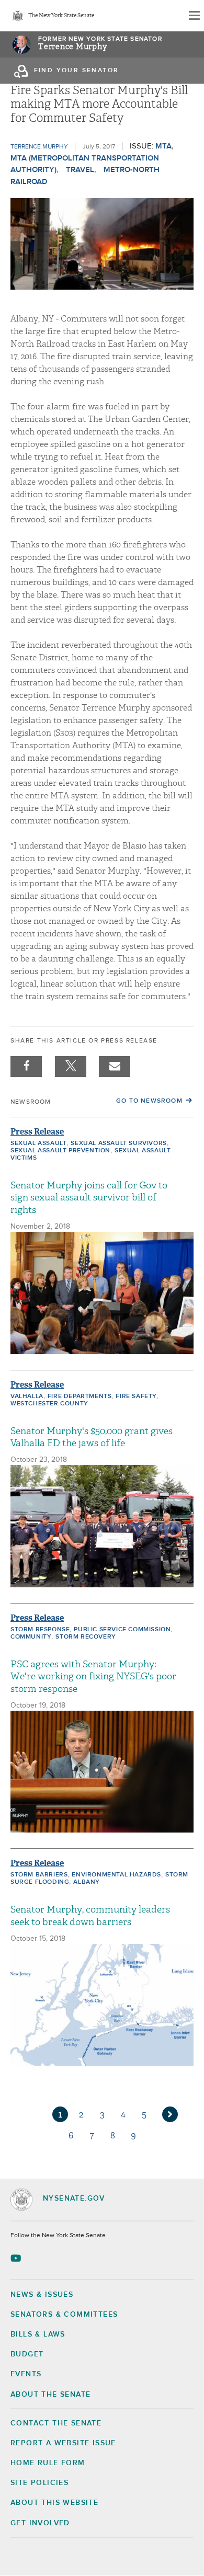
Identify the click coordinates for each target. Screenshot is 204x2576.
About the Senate (50, 2395)
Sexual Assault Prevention (60, 1151)
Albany (87, 1882)
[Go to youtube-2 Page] (17, 2258)
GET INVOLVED (40, 2523)
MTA (163, 146)
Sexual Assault (38, 1143)
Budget (27, 2354)
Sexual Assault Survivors (118, 1143)
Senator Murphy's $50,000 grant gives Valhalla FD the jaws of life (92, 1437)
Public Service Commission (122, 1630)
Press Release (37, 1132)
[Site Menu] (194, 16)
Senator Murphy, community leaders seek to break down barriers (90, 1916)
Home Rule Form (48, 2463)
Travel (80, 170)
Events (26, 2374)
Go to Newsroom (149, 1101)
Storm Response (40, 1630)
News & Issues (42, 2295)
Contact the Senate (56, 2423)
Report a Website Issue (63, 2443)
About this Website (54, 2503)
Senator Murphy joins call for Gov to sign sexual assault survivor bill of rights (89, 1198)
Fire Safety (136, 1396)
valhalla (27, 1396)
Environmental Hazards (116, 1875)
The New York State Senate (61, 16)
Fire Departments (80, 1396)
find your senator (77, 71)
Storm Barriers (39, 1875)
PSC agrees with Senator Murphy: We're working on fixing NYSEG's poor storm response (93, 1677)
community (31, 1637)
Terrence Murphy (73, 47)
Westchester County (49, 1404)
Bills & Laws (38, 2334)
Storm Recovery (86, 1637)
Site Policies (39, 2483)
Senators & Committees (64, 2315)
